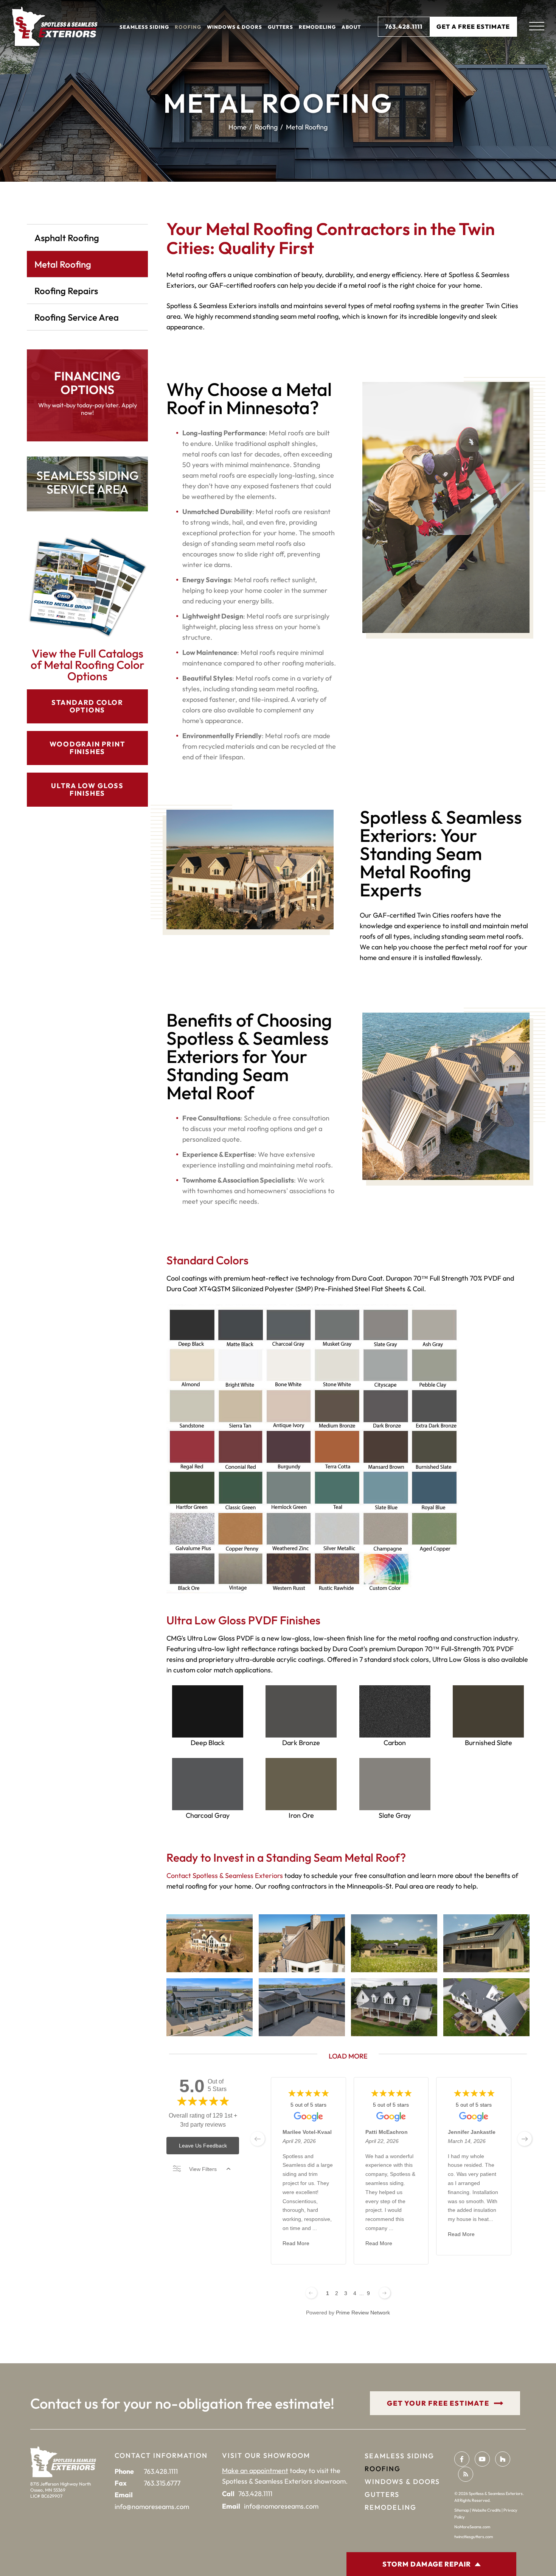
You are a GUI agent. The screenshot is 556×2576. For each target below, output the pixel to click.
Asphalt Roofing (67, 238)
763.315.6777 (162, 2483)
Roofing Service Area (77, 317)
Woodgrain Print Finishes (88, 748)
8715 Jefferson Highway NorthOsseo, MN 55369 (61, 2487)
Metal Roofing (63, 264)
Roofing (188, 27)
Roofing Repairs (66, 291)
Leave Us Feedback (203, 2146)
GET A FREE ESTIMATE (473, 26)
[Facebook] (462, 2459)
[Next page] (385, 2293)
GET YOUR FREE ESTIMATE (438, 2403)
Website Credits (486, 2510)
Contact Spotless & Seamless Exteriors (225, 1876)
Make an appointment (255, 2471)
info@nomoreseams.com (152, 2507)
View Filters (203, 2169)
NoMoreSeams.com (472, 2527)
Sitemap (462, 2510)
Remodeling (317, 27)
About (351, 27)
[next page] (525, 2139)
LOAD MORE (348, 2056)
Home (238, 127)
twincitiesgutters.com (474, 2537)
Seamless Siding (144, 27)
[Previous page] (311, 2293)
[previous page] (258, 2139)
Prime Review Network (363, 2313)
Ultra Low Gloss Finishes (87, 789)
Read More (296, 2243)
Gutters (280, 27)
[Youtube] (482, 2459)
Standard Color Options (87, 706)
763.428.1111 (404, 26)
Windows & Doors (235, 27)
